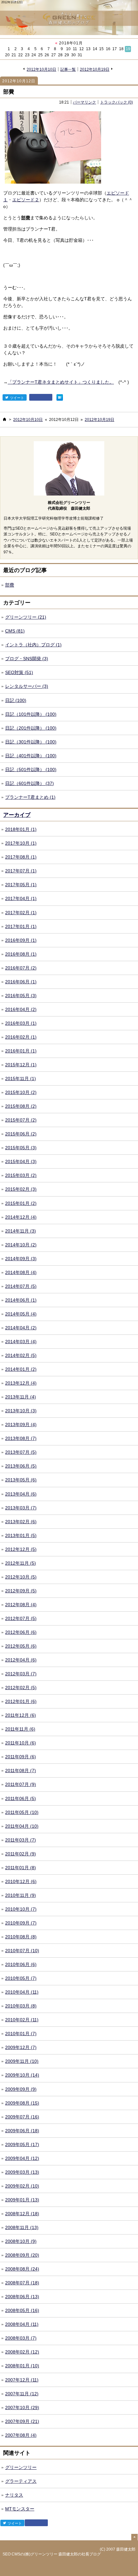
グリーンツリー (21, 2467)
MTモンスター (20, 2509)
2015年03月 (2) (21, 1175)
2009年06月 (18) (22, 2131)
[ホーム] (4, 419)
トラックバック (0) (116, 102)
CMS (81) (15, 631)
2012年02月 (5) (21, 1688)
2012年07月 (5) (21, 1618)
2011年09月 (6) (21, 1757)
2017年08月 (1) (21, 857)
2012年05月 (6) (21, 1646)
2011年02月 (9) (21, 1854)
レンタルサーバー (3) (27, 686)
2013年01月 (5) (21, 1535)
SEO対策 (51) (19, 672)
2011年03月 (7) (21, 1840)
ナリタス (14, 2495)
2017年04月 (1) (21, 898)
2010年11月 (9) (21, 1895)
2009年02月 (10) (22, 2186)
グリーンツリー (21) (26, 617)
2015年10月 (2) (21, 1092)
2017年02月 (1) (21, 913)
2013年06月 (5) (21, 1466)
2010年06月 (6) (21, 1964)
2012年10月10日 (41, 69)
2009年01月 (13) (22, 2200)
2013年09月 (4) (21, 1425)
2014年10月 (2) (21, 1245)
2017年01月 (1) (21, 926)
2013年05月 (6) (21, 1480)
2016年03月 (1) (21, 1023)
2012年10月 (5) (21, 1577)
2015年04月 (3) (21, 1161)
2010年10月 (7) (21, 1909)
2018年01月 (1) (21, 829)
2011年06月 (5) (21, 1798)
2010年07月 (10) (22, 1951)
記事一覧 (68, 69)
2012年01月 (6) (21, 1701)
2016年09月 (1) (21, 940)
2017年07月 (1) (21, 871)
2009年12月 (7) (21, 2047)
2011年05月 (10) (22, 1812)
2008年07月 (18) (22, 2283)
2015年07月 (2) (21, 1120)
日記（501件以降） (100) (31, 769)
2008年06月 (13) (22, 2297)
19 (128, 49)
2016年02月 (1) (21, 1037)
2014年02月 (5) (21, 1355)
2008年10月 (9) (21, 2241)
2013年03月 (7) (21, 1508)
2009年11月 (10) (22, 2061)
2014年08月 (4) (21, 1272)
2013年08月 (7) (21, 1438)
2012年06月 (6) (21, 1632)
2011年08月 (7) (21, 1770)
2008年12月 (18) (22, 2214)
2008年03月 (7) (21, 2338)
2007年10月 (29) (22, 2408)
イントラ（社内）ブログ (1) (33, 645)
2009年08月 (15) (22, 2103)
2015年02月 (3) (21, 1189)
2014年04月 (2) (21, 1328)
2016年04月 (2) (21, 1009)
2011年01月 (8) (21, 1868)
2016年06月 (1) (21, 982)
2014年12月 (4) (21, 1217)
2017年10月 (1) (21, 843)
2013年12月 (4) (21, 1383)
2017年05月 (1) (21, 885)
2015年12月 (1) (21, 1065)
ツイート (17, 398)
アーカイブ (17, 815)
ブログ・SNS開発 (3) (27, 659)
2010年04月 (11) (22, 1992)
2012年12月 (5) (21, 1549)
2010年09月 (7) (21, 1923)
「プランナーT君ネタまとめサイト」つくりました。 (61, 382)
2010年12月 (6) (21, 1881)
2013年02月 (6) (21, 1522)
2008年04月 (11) (22, 2324)
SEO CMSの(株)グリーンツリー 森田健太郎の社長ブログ (52, 2554)
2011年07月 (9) (21, 1784)
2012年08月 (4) (21, 1605)
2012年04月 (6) (21, 1660)
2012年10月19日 (95, 69)
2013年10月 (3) (21, 1411)
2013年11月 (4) (21, 1397)
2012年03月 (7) (21, 1674)
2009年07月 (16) (22, 2117)
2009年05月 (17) (22, 2144)
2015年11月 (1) (21, 1079)
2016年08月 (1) (21, 954)
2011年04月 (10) (22, 1826)
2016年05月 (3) (21, 996)
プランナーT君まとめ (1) (30, 797)
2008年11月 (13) (22, 2227)
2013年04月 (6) (21, 1494)
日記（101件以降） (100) (31, 714)
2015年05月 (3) (21, 1148)
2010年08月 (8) (21, 1937)
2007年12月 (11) (22, 2380)
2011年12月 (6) (21, 1715)
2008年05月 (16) (22, 2310)
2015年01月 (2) (21, 1203)
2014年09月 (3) (21, 1259)
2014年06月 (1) (21, 1300)
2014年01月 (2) (21, 1369)
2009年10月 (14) (22, 2075)
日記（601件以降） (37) (30, 783)
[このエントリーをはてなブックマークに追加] (60, 397)
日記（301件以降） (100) (31, 742)
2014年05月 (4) (21, 1314)
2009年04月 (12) (22, 2158)
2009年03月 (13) (22, 2172)
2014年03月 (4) (21, 1342)
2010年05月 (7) (21, 1978)
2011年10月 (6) (21, 1743)
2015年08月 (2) (21, 1106)
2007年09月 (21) (22, 2421)
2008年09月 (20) (22, 2255)
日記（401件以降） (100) (31, 756)
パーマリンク (84, 102)
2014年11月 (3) (21, 1231)
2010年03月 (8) (21, 2006)
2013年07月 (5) (21, 1452)
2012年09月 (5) (21, 1591)
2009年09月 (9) (21, 2089)
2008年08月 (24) (22, 2269)
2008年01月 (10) (22, 2366)
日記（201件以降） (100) (31, 728)
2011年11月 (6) (20, 1729)
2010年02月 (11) (22, 2020)
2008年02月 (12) (22, 2352)
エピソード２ (26, 200)
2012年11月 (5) (21, 1563)
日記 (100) (16, 700)
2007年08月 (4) (21, 2435)
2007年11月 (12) (22, 2394)
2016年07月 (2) (21, 968)
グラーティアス (21, 2481)
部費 (9, 92)
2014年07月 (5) (21, 1286)
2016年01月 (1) (21, 1051)
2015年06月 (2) (21, 1134)
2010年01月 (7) (21, 2034)
